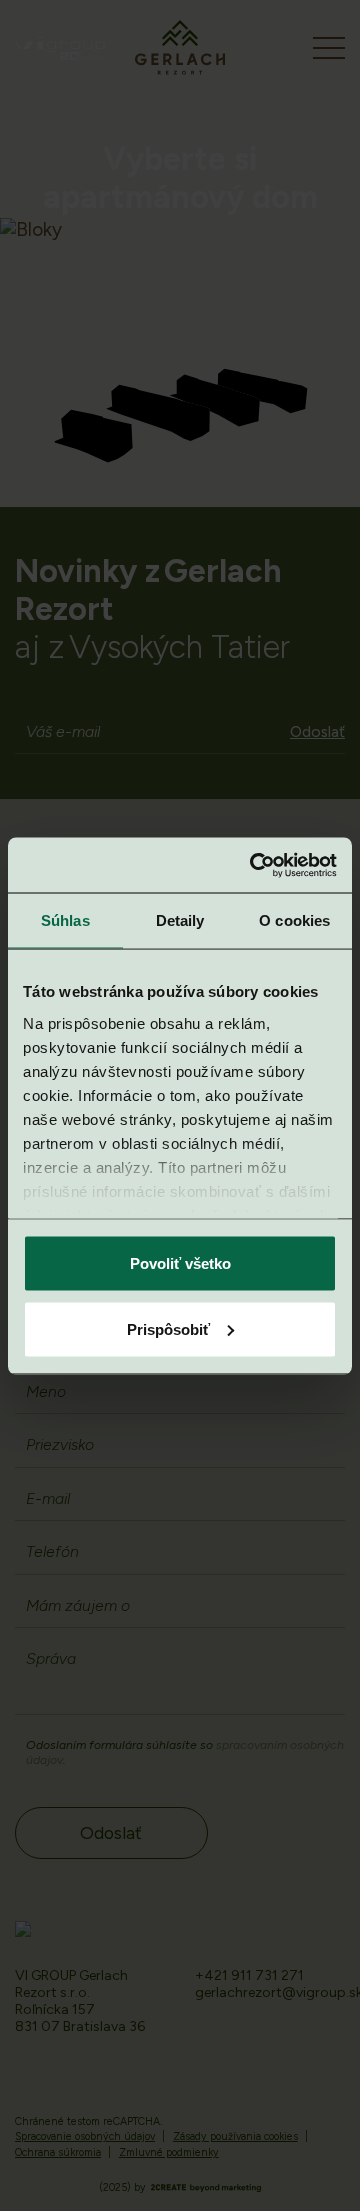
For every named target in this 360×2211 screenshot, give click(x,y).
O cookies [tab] (294, 920)
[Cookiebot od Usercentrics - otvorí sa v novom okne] (254, 865)
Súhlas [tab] (65, 920)
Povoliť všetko (180, 1263)
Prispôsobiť (168, 1328)
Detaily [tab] (180, 920)
